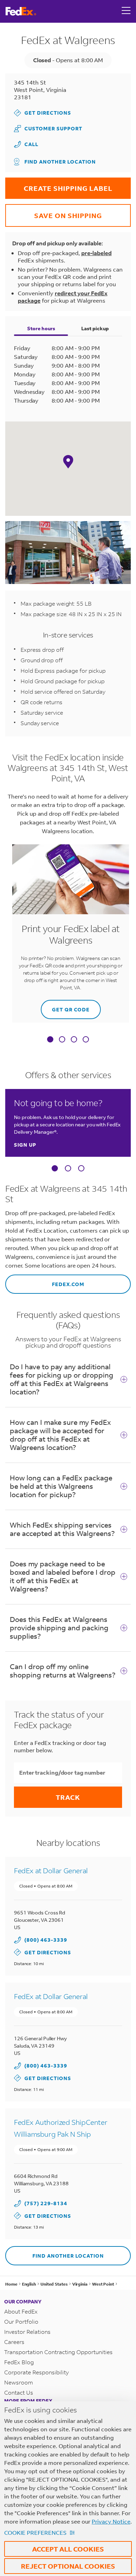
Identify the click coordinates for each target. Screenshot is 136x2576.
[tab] (50, 1040)
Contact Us (19, 2392)
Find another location (60, 162)
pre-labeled (96, 253)
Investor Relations (27, 2332)
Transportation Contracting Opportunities (58, 2352)
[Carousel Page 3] (81, 1168)
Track (68, 1797)
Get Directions (43, 113)
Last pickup (95, 328)
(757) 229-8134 (46, 2203)
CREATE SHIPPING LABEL (59, 185)
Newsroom (19, 2382)
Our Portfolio (21, 2321)
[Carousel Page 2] (68, 1168)
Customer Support (48, 128)
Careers (14, 2342)
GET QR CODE (65, 1006)
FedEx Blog (19, 2362)
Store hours (41, 328)
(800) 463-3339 (46, 1940)
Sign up (25, 1145)
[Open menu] (126, 11)
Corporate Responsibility (36, 2372)
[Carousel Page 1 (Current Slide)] (55, 1168)
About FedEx (21, 2311)
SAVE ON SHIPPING (54, 212)
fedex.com (45, 1281)
